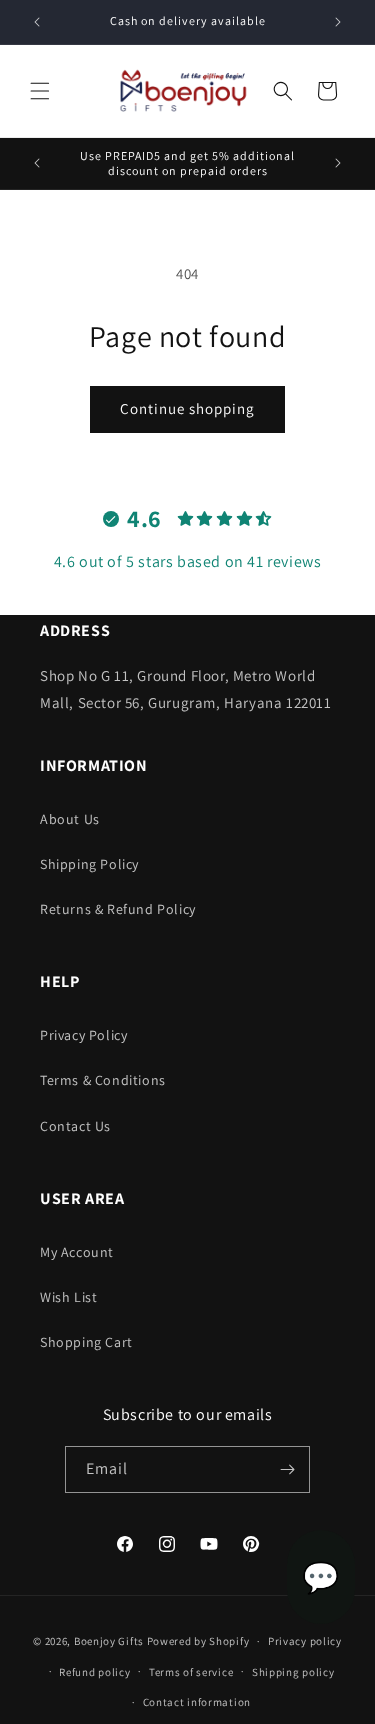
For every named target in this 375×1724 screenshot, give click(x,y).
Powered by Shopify (198, 1641)
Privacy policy (305, 1641)
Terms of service (191, 1672)
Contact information (197, 1702)
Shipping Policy (89, 864)
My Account (77, 1252)
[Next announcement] (338, 22)
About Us (70, 819)
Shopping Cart (86, 1342)
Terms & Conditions (103, 1080)
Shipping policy (293, 1672)
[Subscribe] (287, 1469)
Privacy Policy (83, 1035)
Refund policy (94, 1672)
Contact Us (75, 1126)
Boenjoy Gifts (109, 1641)
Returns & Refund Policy (118, 909)
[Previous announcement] (37, 22)
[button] (40, 91)
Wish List (68, 1297)
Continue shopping (187, 408)
